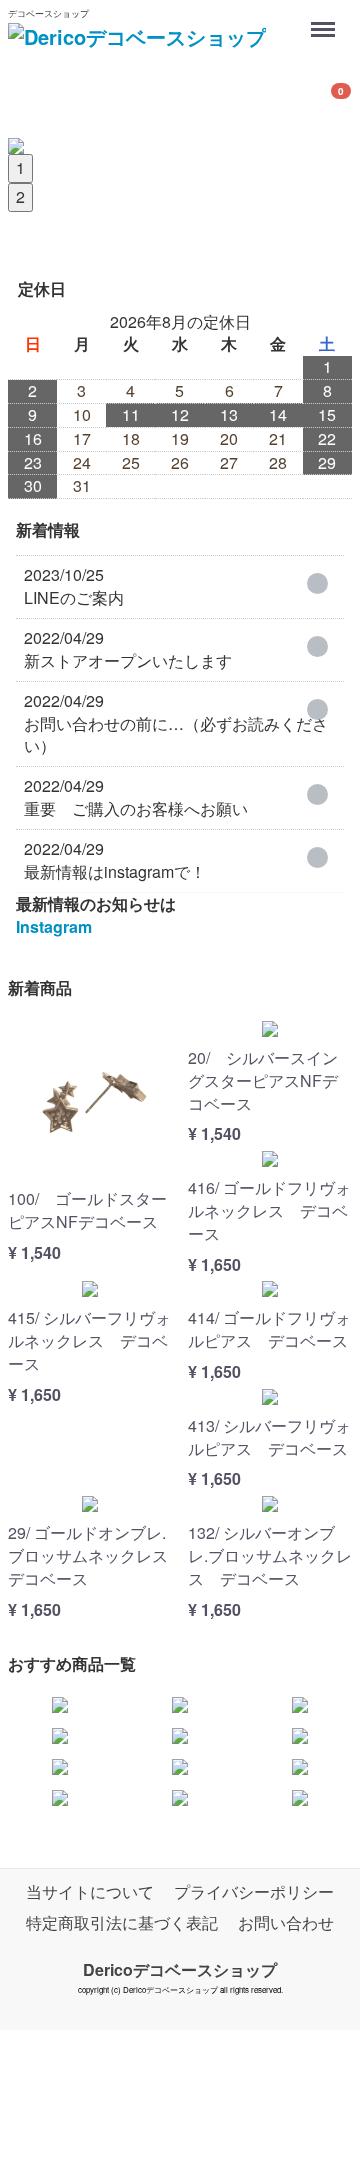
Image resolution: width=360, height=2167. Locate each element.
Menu (325, 19)
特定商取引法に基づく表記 (122, 1922)
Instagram (54, 926)
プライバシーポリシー (254, 1891)
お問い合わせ (286, 1922)
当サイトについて (90, 1891)
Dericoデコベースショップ (180, 1968)
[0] (33, 100)
